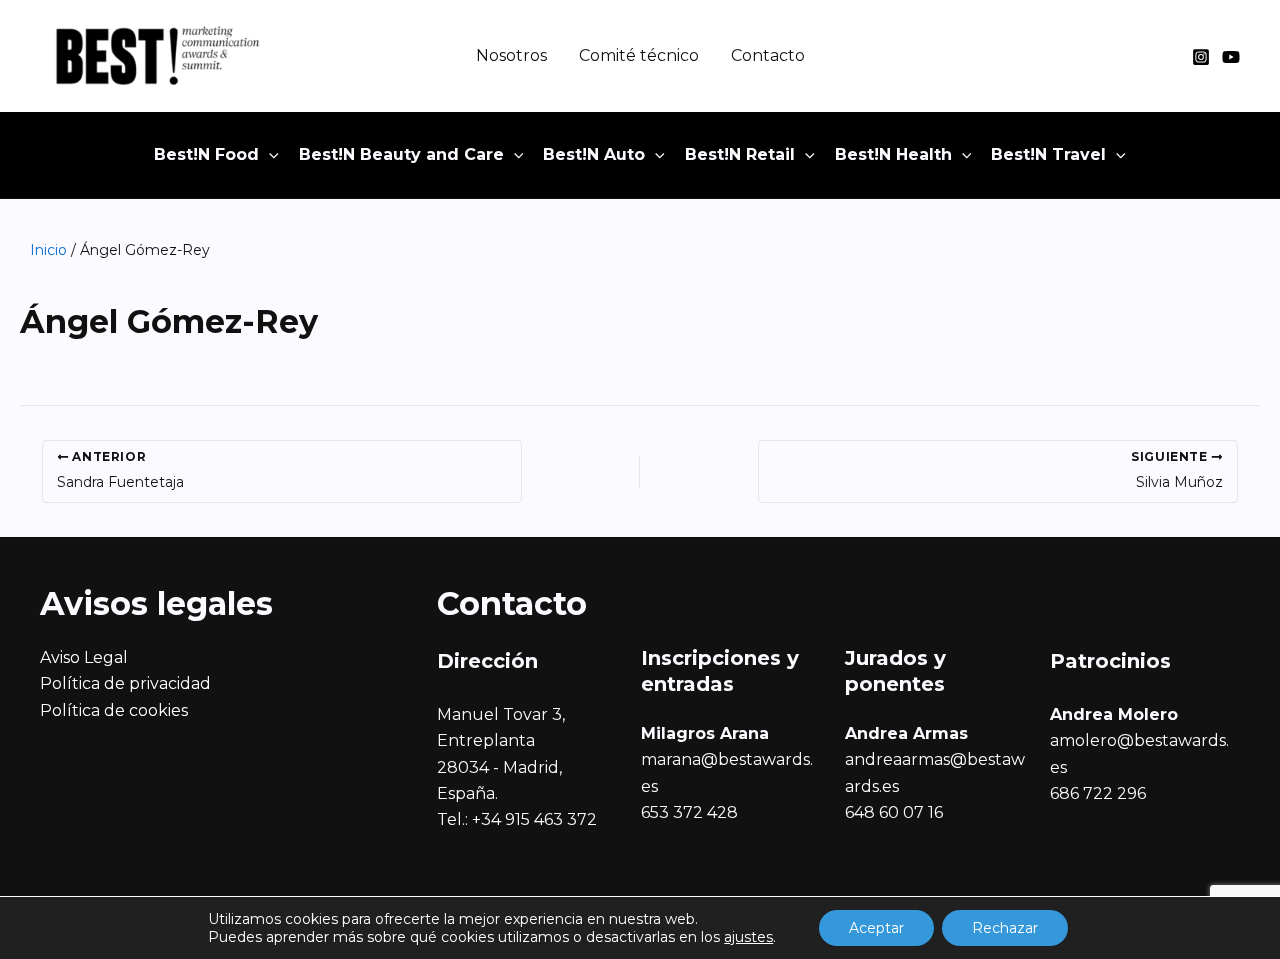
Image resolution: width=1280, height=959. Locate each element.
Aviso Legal (84, 657)
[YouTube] (1231, 57)
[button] (269, 155)
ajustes (748, 937)
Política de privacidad (125, 683)
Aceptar (876, 928)
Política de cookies (114, 710)
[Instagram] (1201, 57)
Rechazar (1005, 928)
